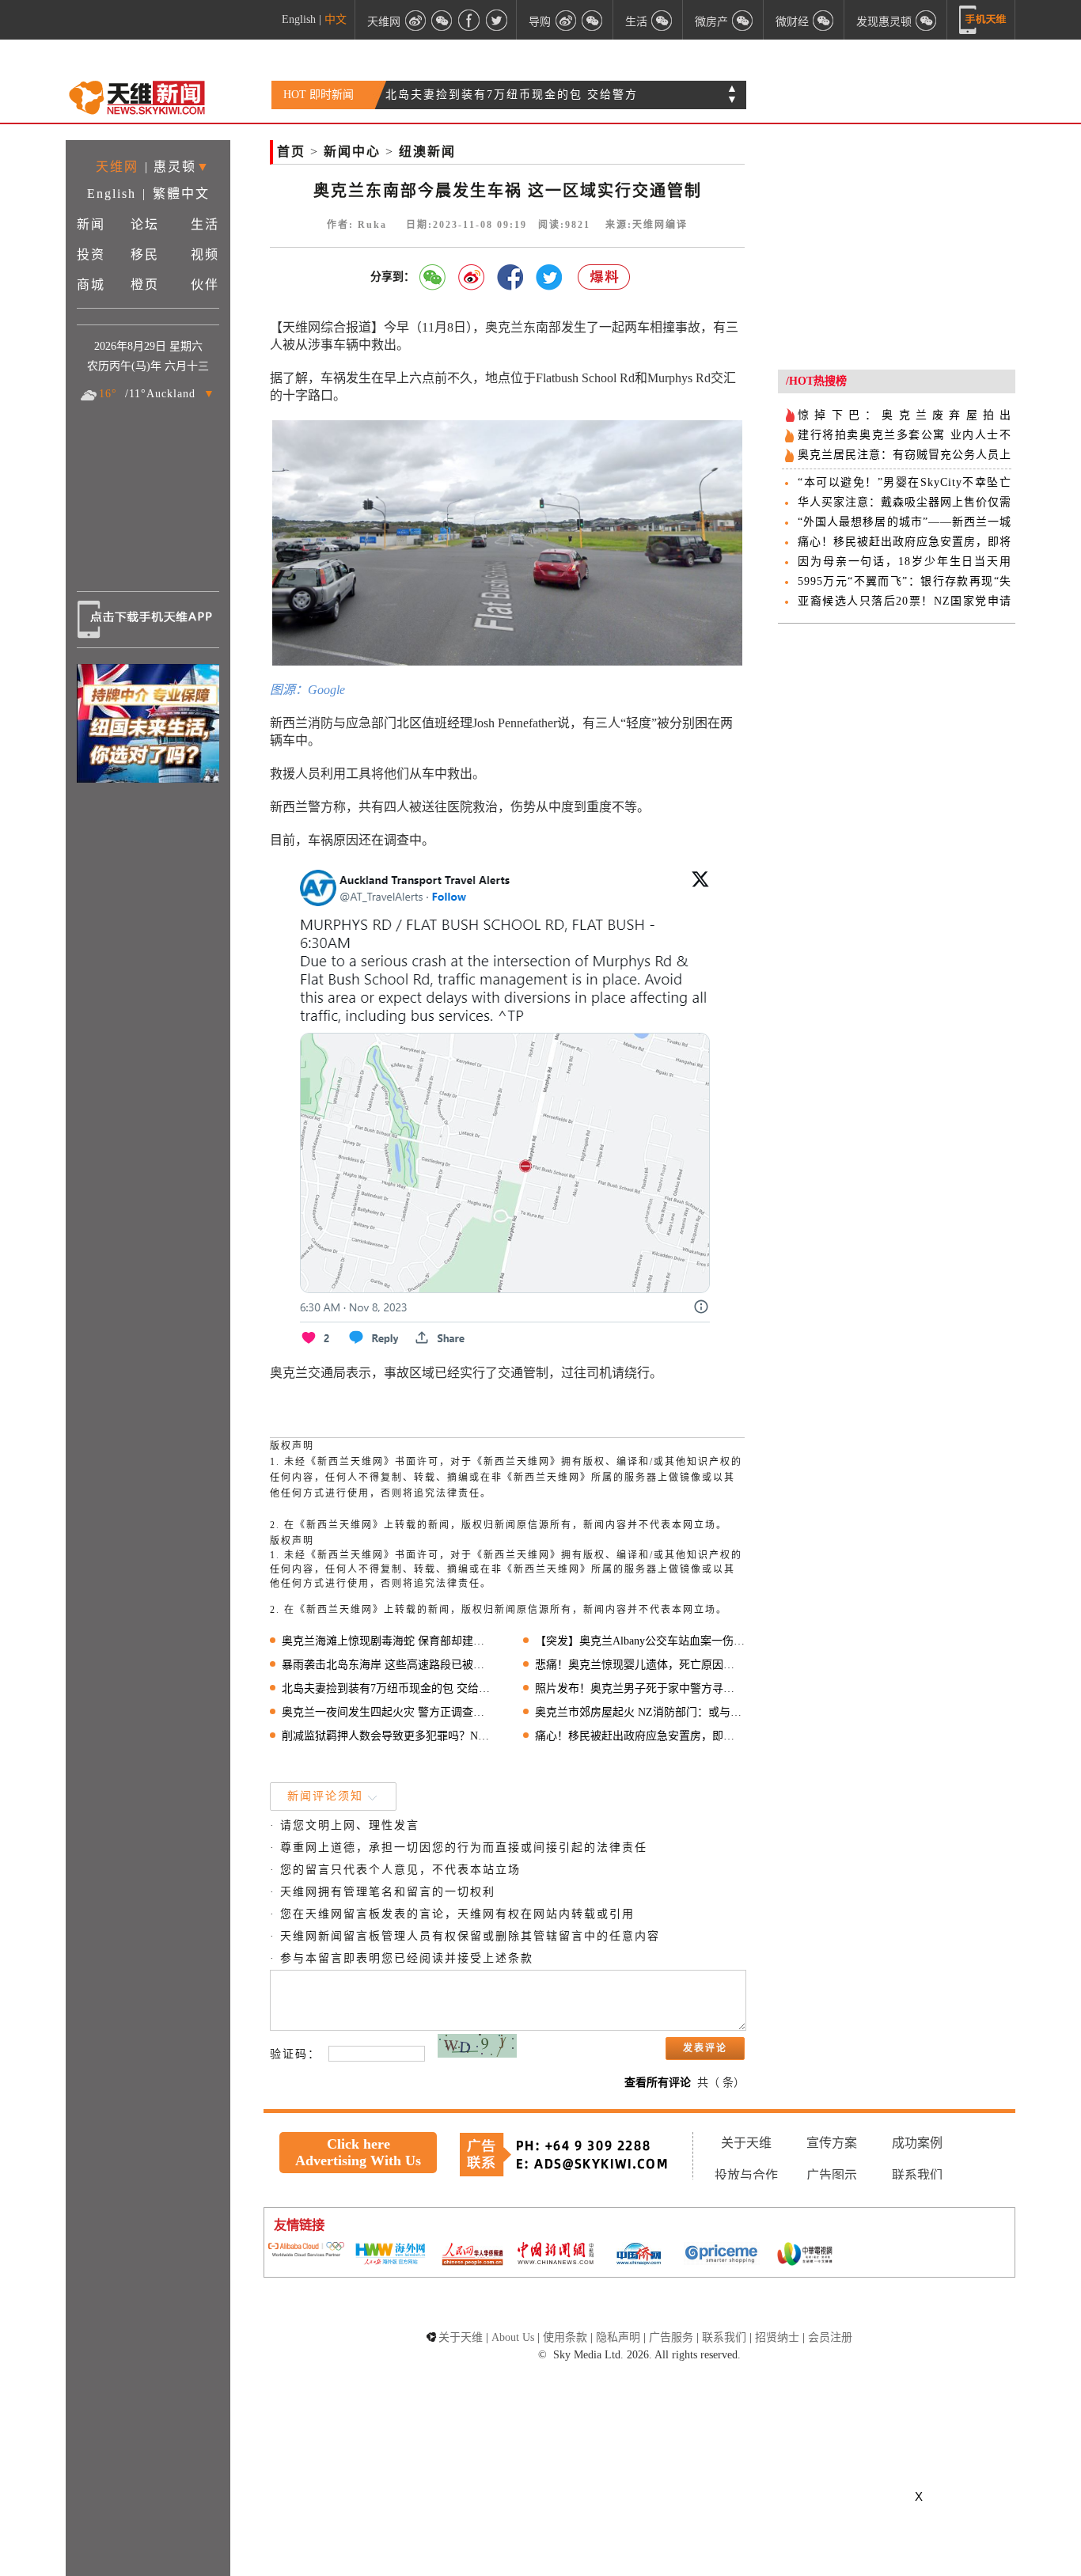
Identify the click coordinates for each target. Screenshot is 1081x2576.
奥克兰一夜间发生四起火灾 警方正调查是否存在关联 (387, 1712)
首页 (291, 152)
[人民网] (472, 2255)
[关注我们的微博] (415, 20)
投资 (91, 254)
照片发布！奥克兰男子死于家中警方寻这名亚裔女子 (640, 1688)
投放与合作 (746, 2175)
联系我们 (917, 2175)
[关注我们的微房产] (743, 20)
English (299, 19)
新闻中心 (352, 152)
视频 (205, 254)
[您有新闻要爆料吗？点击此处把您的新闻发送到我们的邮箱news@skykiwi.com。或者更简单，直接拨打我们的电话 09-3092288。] (605, 277)
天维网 (117, 167)
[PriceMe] (722, 2255)
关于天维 (746, 2143)
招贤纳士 (777, 2337)
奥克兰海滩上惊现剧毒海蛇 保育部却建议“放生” (387, 1641)
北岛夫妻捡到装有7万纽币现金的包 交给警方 (387, 1688)
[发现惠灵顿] (927, 20)
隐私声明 (618, 2337)
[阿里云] (306, 2251)
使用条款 (565, 2337)
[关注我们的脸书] (469, 20)
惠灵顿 (175, 167)
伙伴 (205, 285)
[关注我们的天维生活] (662, 20)
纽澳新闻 (427, 152)
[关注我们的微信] (442, 20)
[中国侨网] (639, 2255)
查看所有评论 (658, 2083)
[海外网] (389, 2255)
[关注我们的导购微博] (566, 20)
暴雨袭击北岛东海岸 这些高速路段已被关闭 (387, 1665)
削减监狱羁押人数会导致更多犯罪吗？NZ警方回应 (387, 1736)
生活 (205, 224)
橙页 (145, 285)
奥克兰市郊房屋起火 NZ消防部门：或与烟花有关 (640, 1712)
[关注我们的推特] (496, 20)
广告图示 (832, 2175)
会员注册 (830, 2337)
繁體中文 (181, 193)
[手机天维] (983, 20)
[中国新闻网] (556, 2255)
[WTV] (805, 2255)
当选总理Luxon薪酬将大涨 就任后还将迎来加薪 (520, 95)
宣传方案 (832, 2143)
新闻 (91, 224)
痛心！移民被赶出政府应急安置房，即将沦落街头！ (640, 1736)
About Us (513, 2337)
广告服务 (671, 2337)
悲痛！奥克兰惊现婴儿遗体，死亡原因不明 (640, 1665)
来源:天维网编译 (647, 225)
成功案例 (917, 2143)
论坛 (145, 224)
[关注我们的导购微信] (824, 20)
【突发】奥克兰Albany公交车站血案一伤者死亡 (640, 1641)
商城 (91, 285)
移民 (145, 254)
